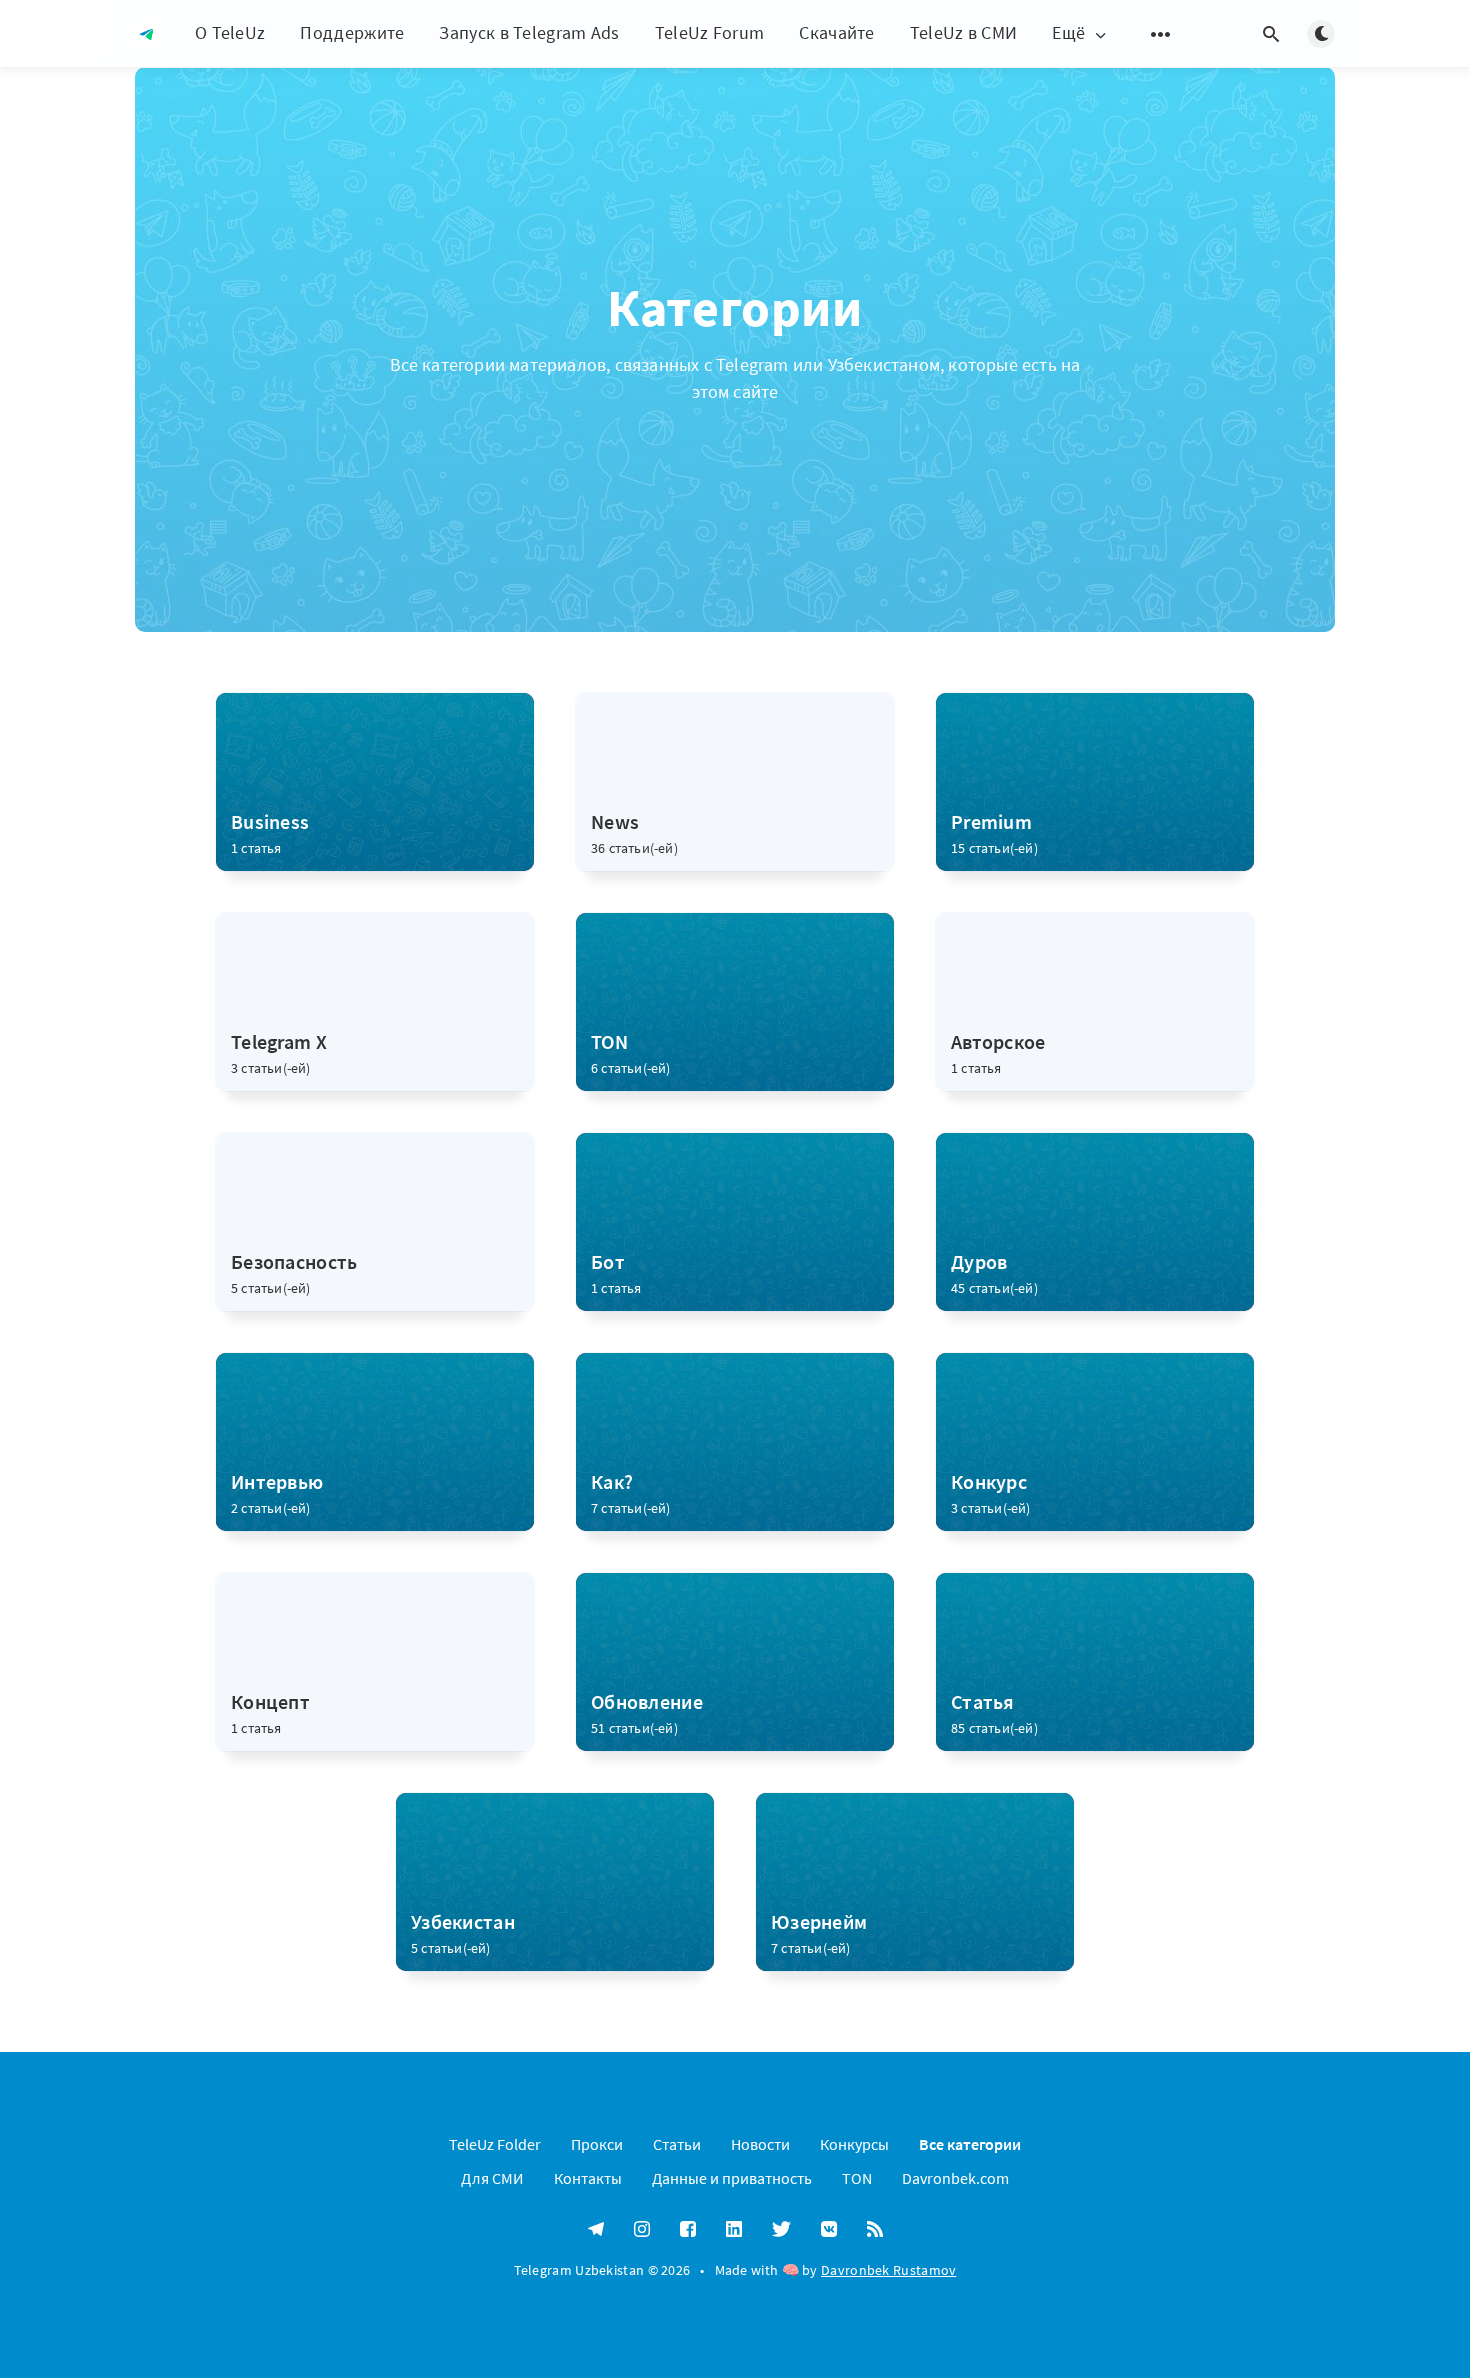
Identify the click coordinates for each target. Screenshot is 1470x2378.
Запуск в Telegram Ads (529, 32)
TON (857, 2178)
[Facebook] (688, 2230)
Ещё (1068, 33)
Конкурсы (854, 2144)
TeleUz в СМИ (964, 32)
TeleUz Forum (710, 32)
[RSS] (875, 2230)
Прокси (597, 2144)
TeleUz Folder (495, 2144)
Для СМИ (492, 2178)
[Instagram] (642, 2230)
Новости (760, 2144)
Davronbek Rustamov (888, 2270)
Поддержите (352, 32)
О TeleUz (230, 32)
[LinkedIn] (734, 2230)
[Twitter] (781, 2230)
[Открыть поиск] (1271, 34)
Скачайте (836, 32)
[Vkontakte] (829, 2230)
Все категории (970, 2144)
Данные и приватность (732, 2178)
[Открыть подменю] (1161, 34)
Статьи (677, 2144)
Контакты (588, 2178)
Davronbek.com (955, 2178)
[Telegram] (596, 2230)
